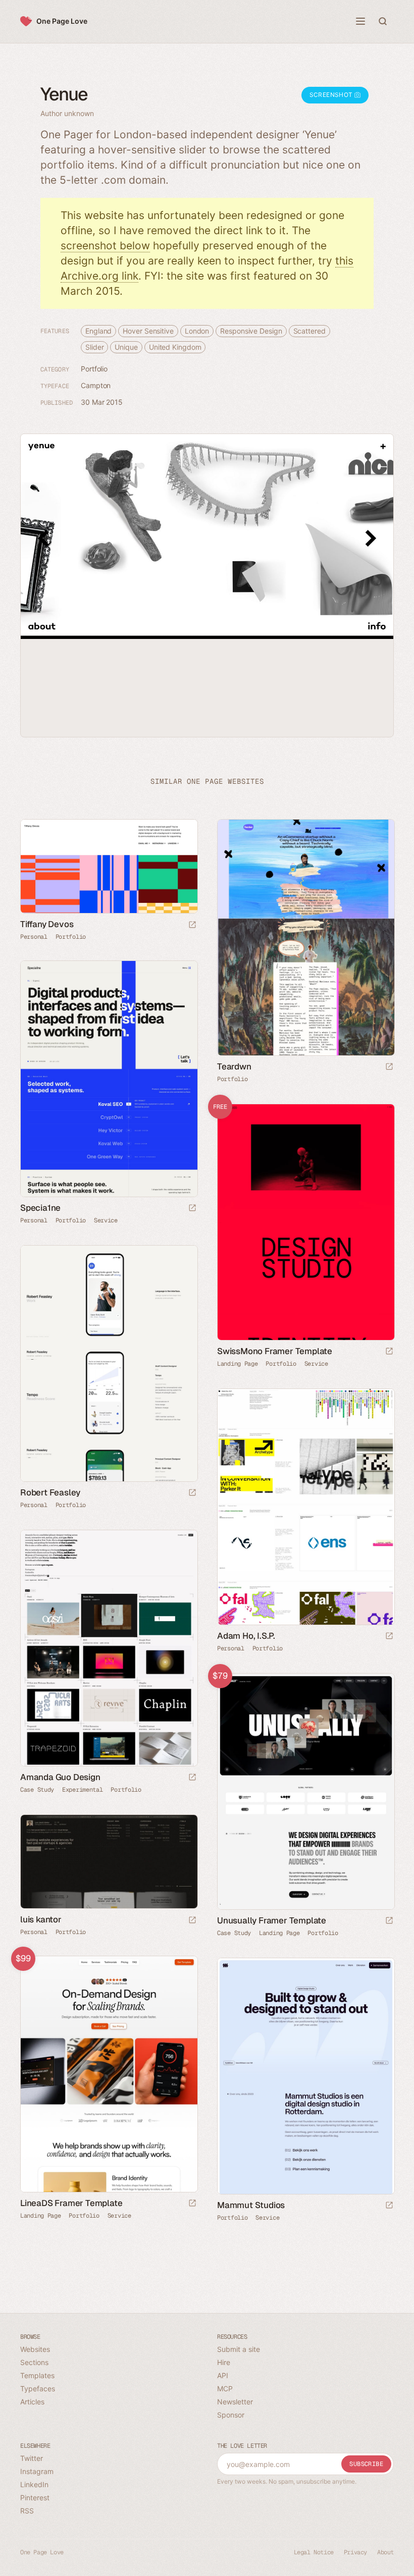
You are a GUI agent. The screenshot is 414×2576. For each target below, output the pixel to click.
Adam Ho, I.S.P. (246, 1636)
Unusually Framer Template (272, 1920)
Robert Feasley (50, 1492)
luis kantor (41, 1919)
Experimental (82, 1790)
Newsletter (235, 2402)
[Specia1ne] (109, 1079)
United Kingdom (175, 347)
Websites (35, 2349)
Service (106, 1220)
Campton (96, 385)
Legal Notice (314, 2552)
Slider (94, 347)
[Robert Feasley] (109, 1363)
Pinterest (35, 2498)
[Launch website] (192, 925)
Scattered (309, 331)
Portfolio (94, 369)
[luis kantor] (109, 1862)
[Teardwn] (305, 937)
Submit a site (239, 2349)
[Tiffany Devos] (109, 866)
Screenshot (332, 95)
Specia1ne (40, 1208)
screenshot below (105, 246)
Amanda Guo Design (60, 1777)
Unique (126, 347)
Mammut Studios (251, 2205)
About (385, 2552)
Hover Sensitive (148, 331)
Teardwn (234, 1066)
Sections (34, 2362)
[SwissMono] (305, 1222)
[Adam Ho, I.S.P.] (305, 1507)
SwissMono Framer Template (275, 1351)
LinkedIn (34, 2484)
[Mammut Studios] (305, 2076)
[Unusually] (305, 1791)
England (98, 331)
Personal (34, 937)
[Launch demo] (389, 1352)
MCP (225, 2389)
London (197, 331)
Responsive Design (251, 331)
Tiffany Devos (47, 924)
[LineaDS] (109, 2074)
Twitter (32, 2458)
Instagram (37, 2471)
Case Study (37, 1790)
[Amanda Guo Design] (109, 1648)
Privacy (355, 2552)
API (223, 2375)
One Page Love (62, 21)
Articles (32, 2402)
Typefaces (38, 2389)
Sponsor (231, 2415)
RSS (27, 2511)
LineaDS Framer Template (71, 2203)
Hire (224, 2362)
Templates (37, 2375)
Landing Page (237, 1364)
